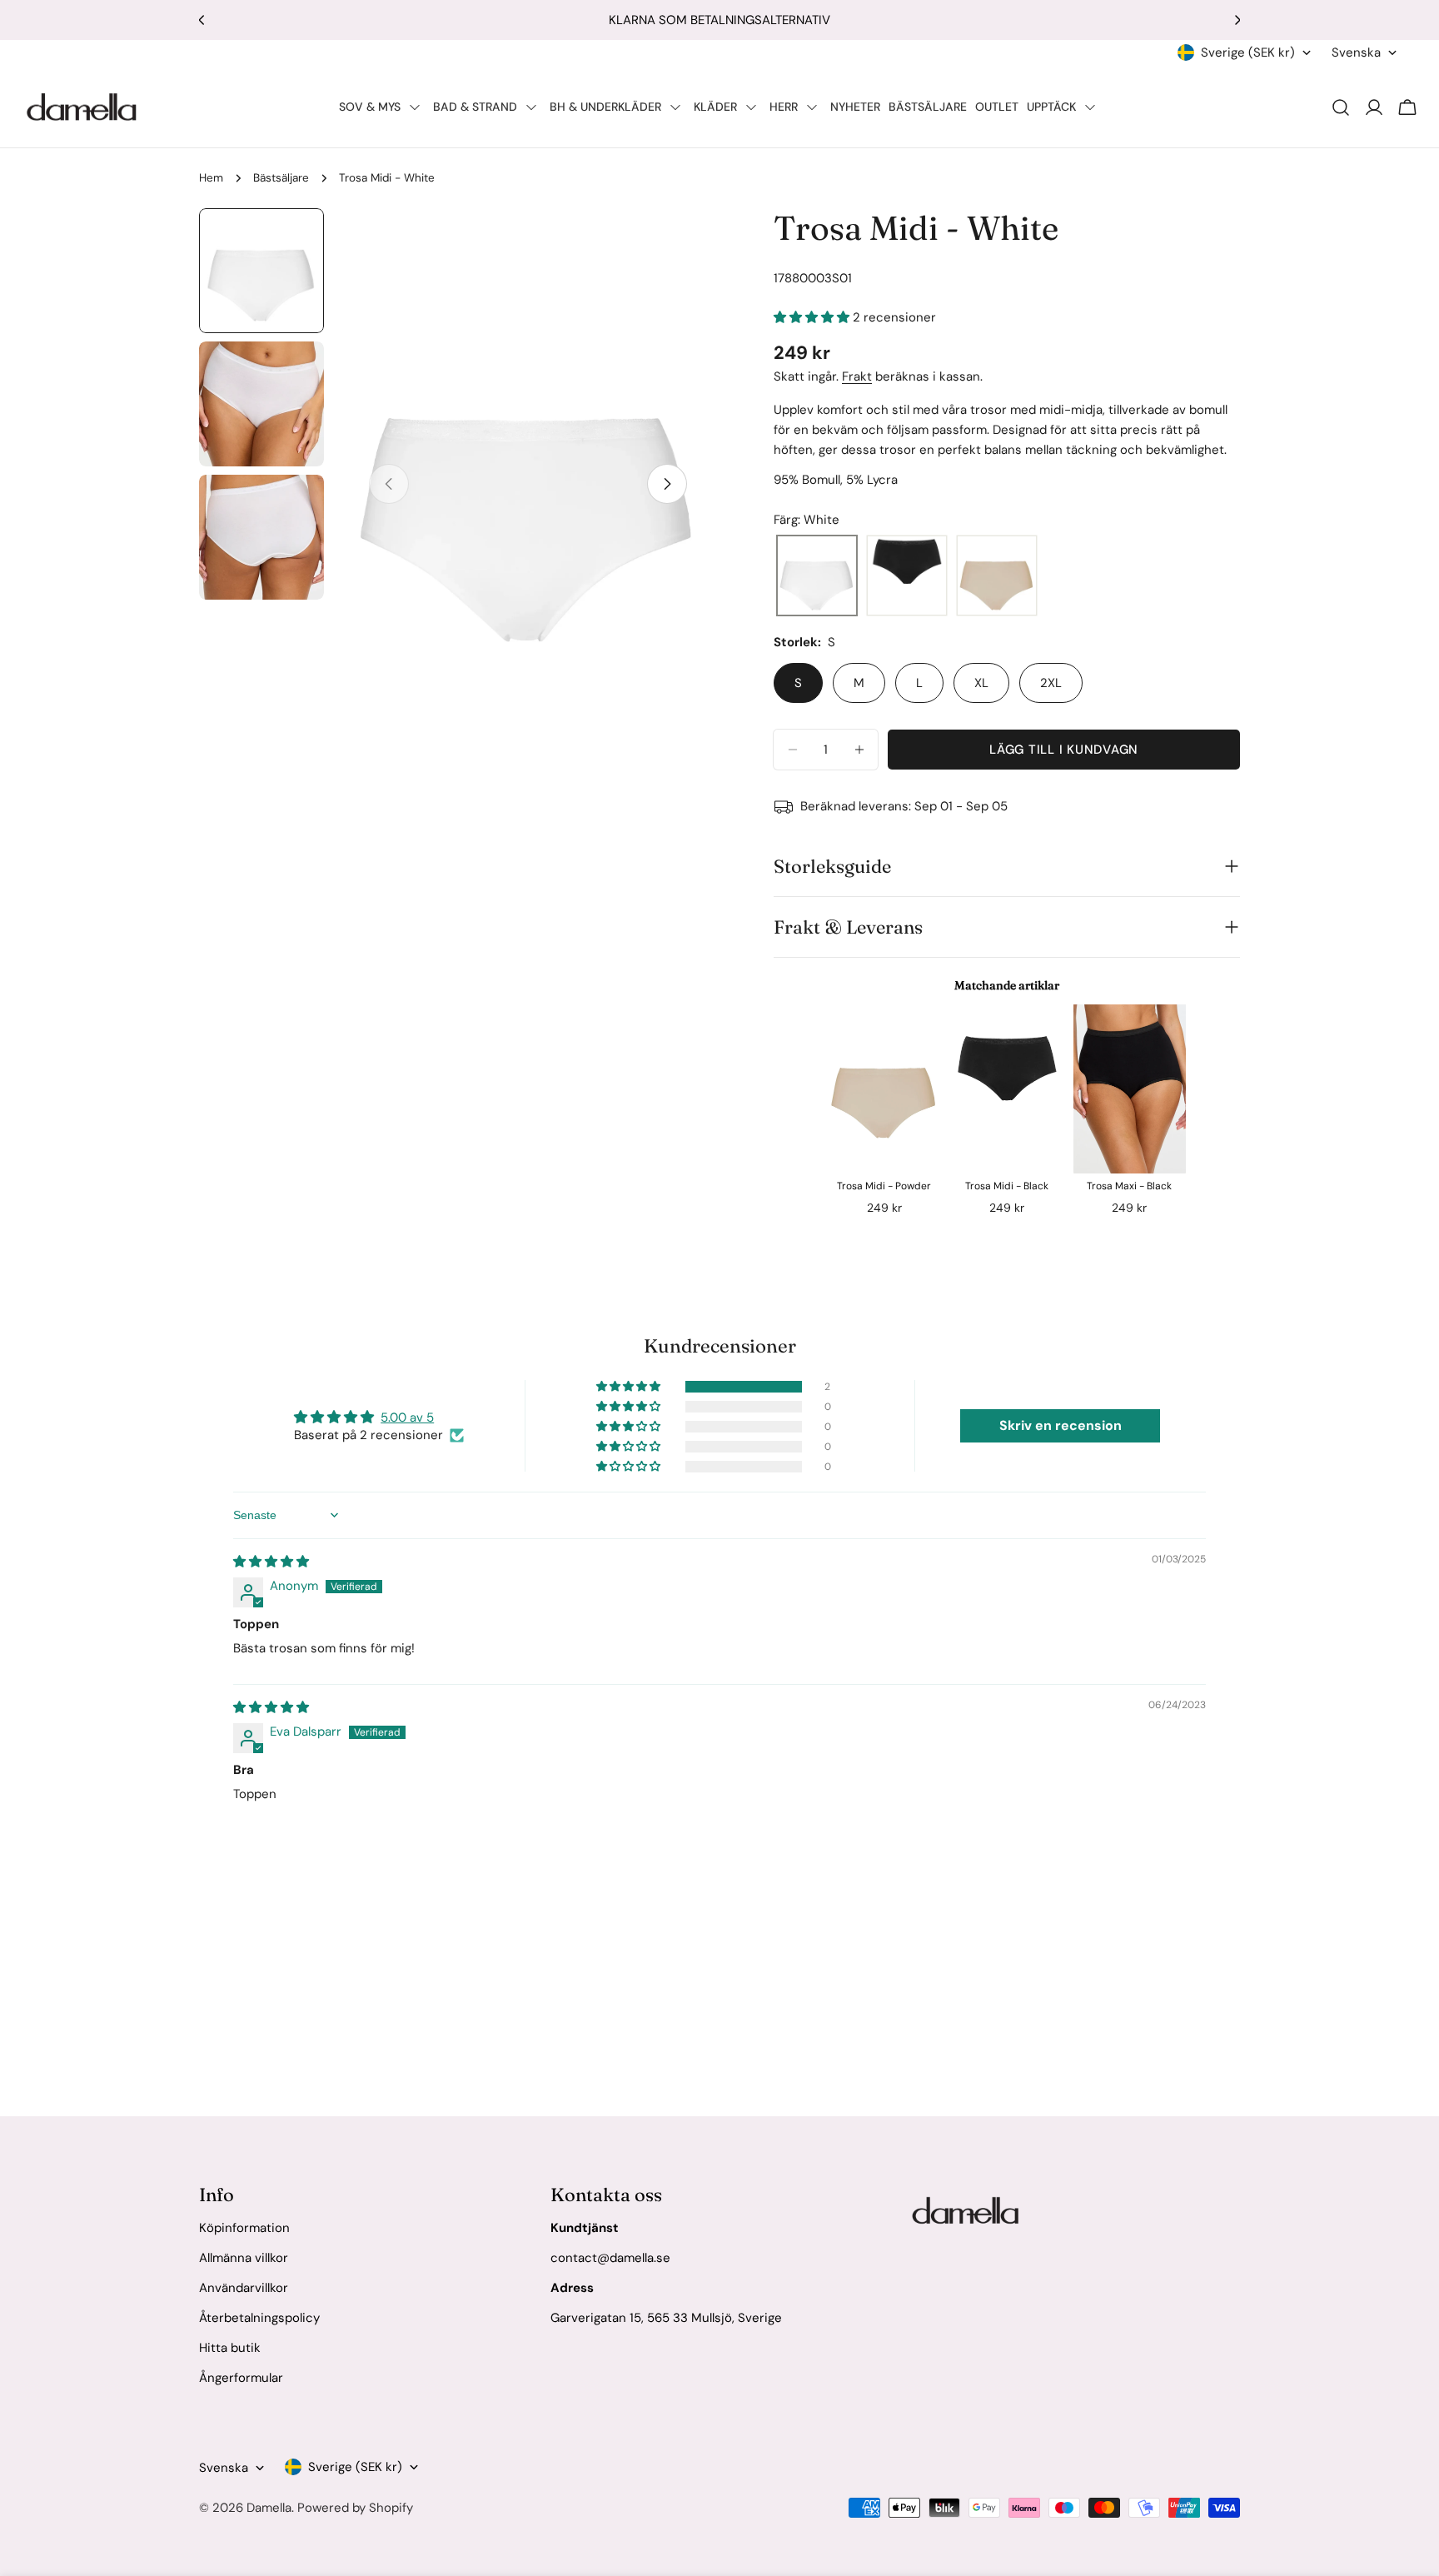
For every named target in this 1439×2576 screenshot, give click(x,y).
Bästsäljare (281, 178)
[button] (813, 317)
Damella (269, 2508)
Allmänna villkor (244, 2258)
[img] (271, 1562)
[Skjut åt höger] (667, 484)
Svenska (1356, 52)
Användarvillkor (244, 2288)
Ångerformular (241, 2378)
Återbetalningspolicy (259, 2318)
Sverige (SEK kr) (1248, 52)
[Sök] (1341, 107)
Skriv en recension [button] (1061, 1425)
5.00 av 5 (407, 1418)
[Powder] (997, 576)
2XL (1051, 683)
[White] (817, 576)
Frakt (857, 376)
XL (981, 683)
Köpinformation (244, 2228)
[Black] (907, 576)
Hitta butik (230, 2348)
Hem (211, 178)
